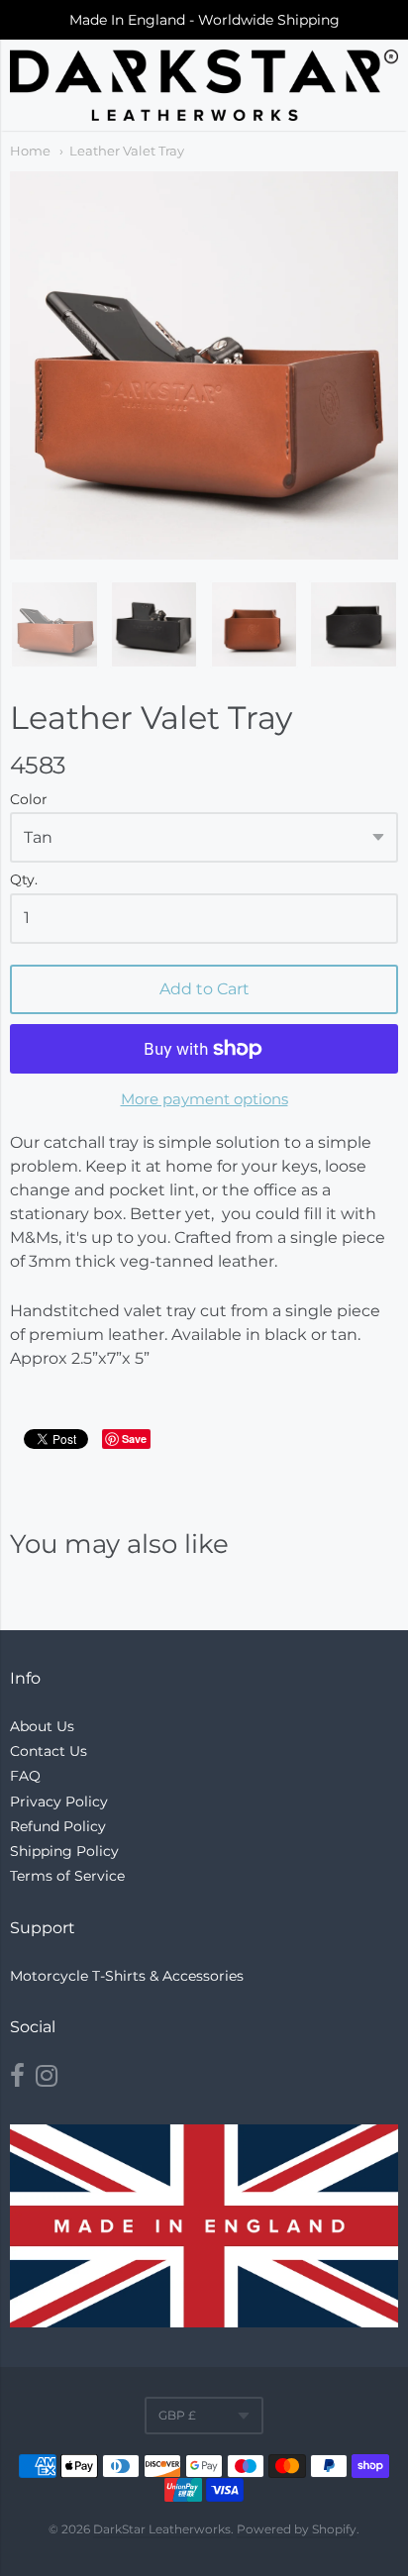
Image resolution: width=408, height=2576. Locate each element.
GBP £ (177, 2415)
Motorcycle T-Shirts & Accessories (127, 1976)
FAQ (25, 1776)
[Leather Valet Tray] (54, 625)
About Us (42, 1726)
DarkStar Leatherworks (162, 2529)
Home (30, 151)
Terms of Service (67, 1876)
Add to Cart (204, 989)
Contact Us (49, 1751)
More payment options (204, 1099)
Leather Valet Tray (127, 151)
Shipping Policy (64, 1851)
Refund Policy (58, 1826)
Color (29, 800)
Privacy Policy (59, 1802)
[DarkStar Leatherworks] (204, 85)
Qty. (24, 880)
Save (134, 1439)
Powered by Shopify (297, 2529)
